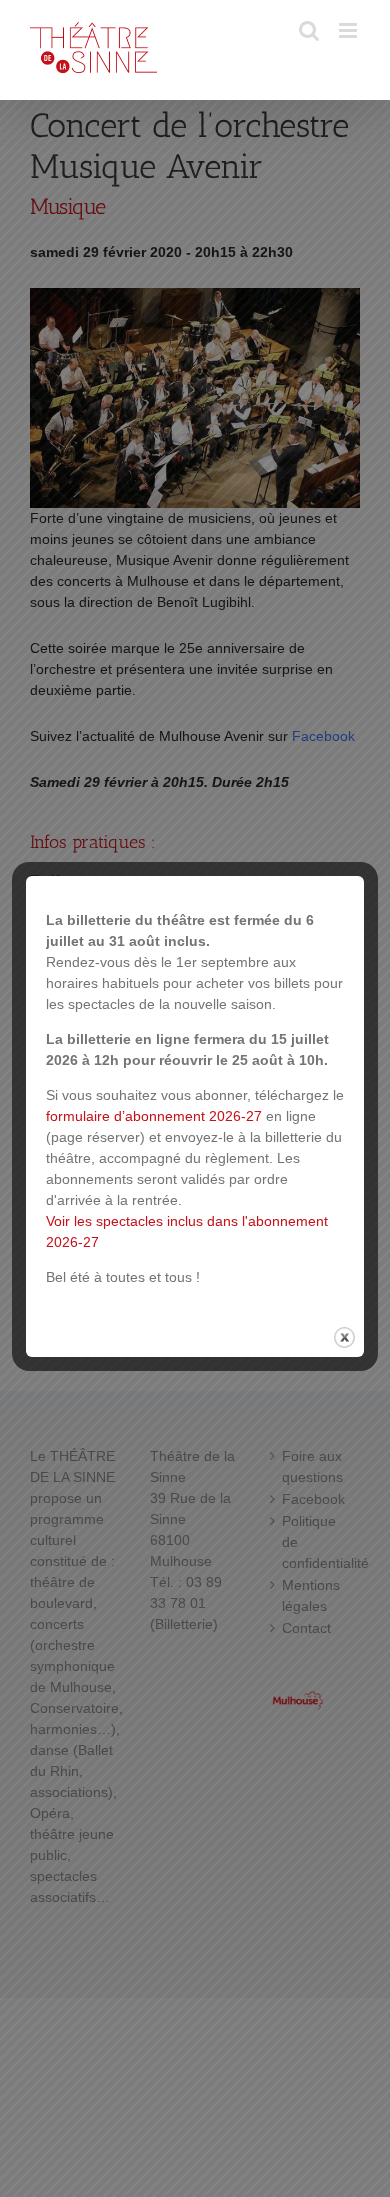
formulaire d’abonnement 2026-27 (154, 1116)
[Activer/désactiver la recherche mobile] (309, 30)
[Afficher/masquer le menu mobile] (349, 30)
